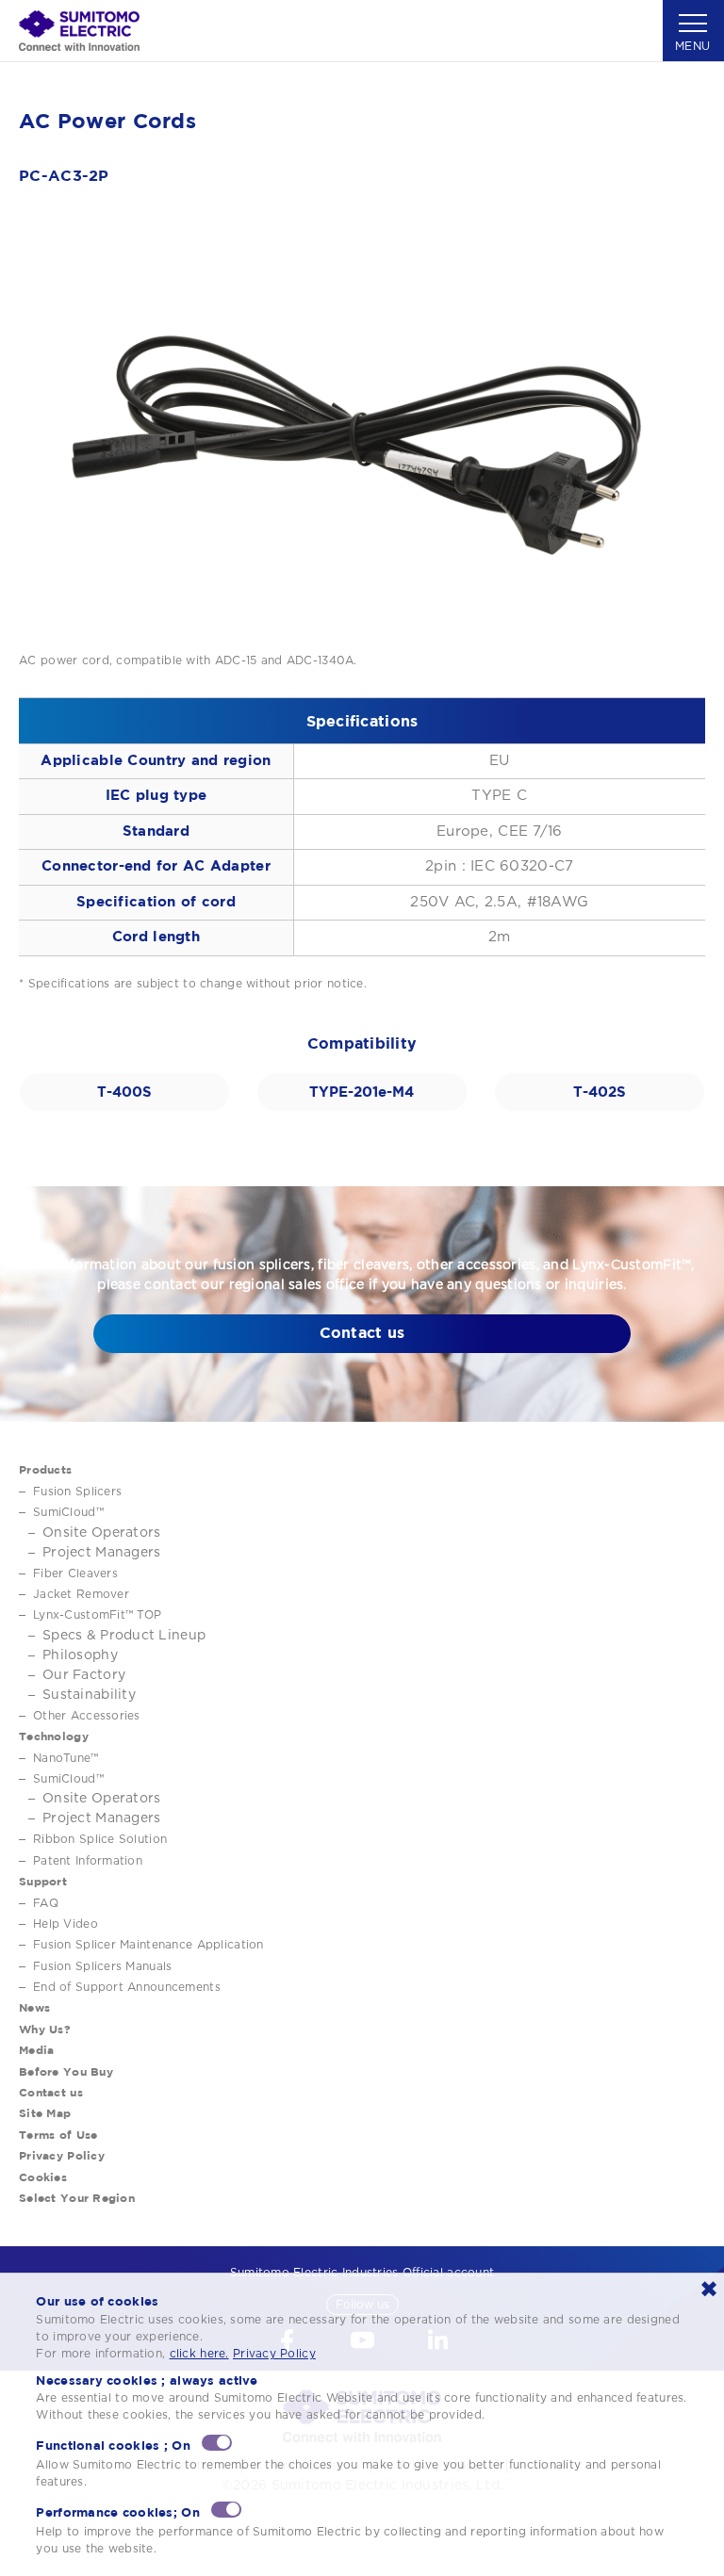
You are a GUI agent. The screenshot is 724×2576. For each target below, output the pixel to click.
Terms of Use (58, 2135)
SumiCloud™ (68, 1512)
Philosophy (80, 1655)
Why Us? (45, 2029)
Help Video (66, 1924)
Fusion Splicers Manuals (102, 1966)
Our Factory (84, 1675)
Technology (54, 1736)
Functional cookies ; (113, 2445)
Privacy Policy (62, 2155)
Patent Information (88, 1861)
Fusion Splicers (77, 1492)
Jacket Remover (81, 1594)
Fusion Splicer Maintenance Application (148, 1945)
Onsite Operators (101, 1533)
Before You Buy (66, 2071)
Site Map (45, 2113)
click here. (199, 2354)
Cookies (43, 2177)
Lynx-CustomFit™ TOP (97, 1615)
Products (45, 1469)
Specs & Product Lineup (124, 1636)
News (34, 2007)
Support (43, 1881)
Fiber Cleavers (75, 1573)
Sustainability (89, 1695)
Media (36, 2050)
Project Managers (101, 1553)
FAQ (46, 1903)
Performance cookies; (117, 2512)
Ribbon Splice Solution (100, 1839)
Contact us (362, 1332)
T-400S (124, 1092)
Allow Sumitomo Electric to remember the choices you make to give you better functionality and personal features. (348, 2473)
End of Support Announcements (127, 1987)
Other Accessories (87, 1716)
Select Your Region (77, 2198)
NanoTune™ (66, 1758)
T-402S (600, 1092)
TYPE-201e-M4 (362, 1092)
